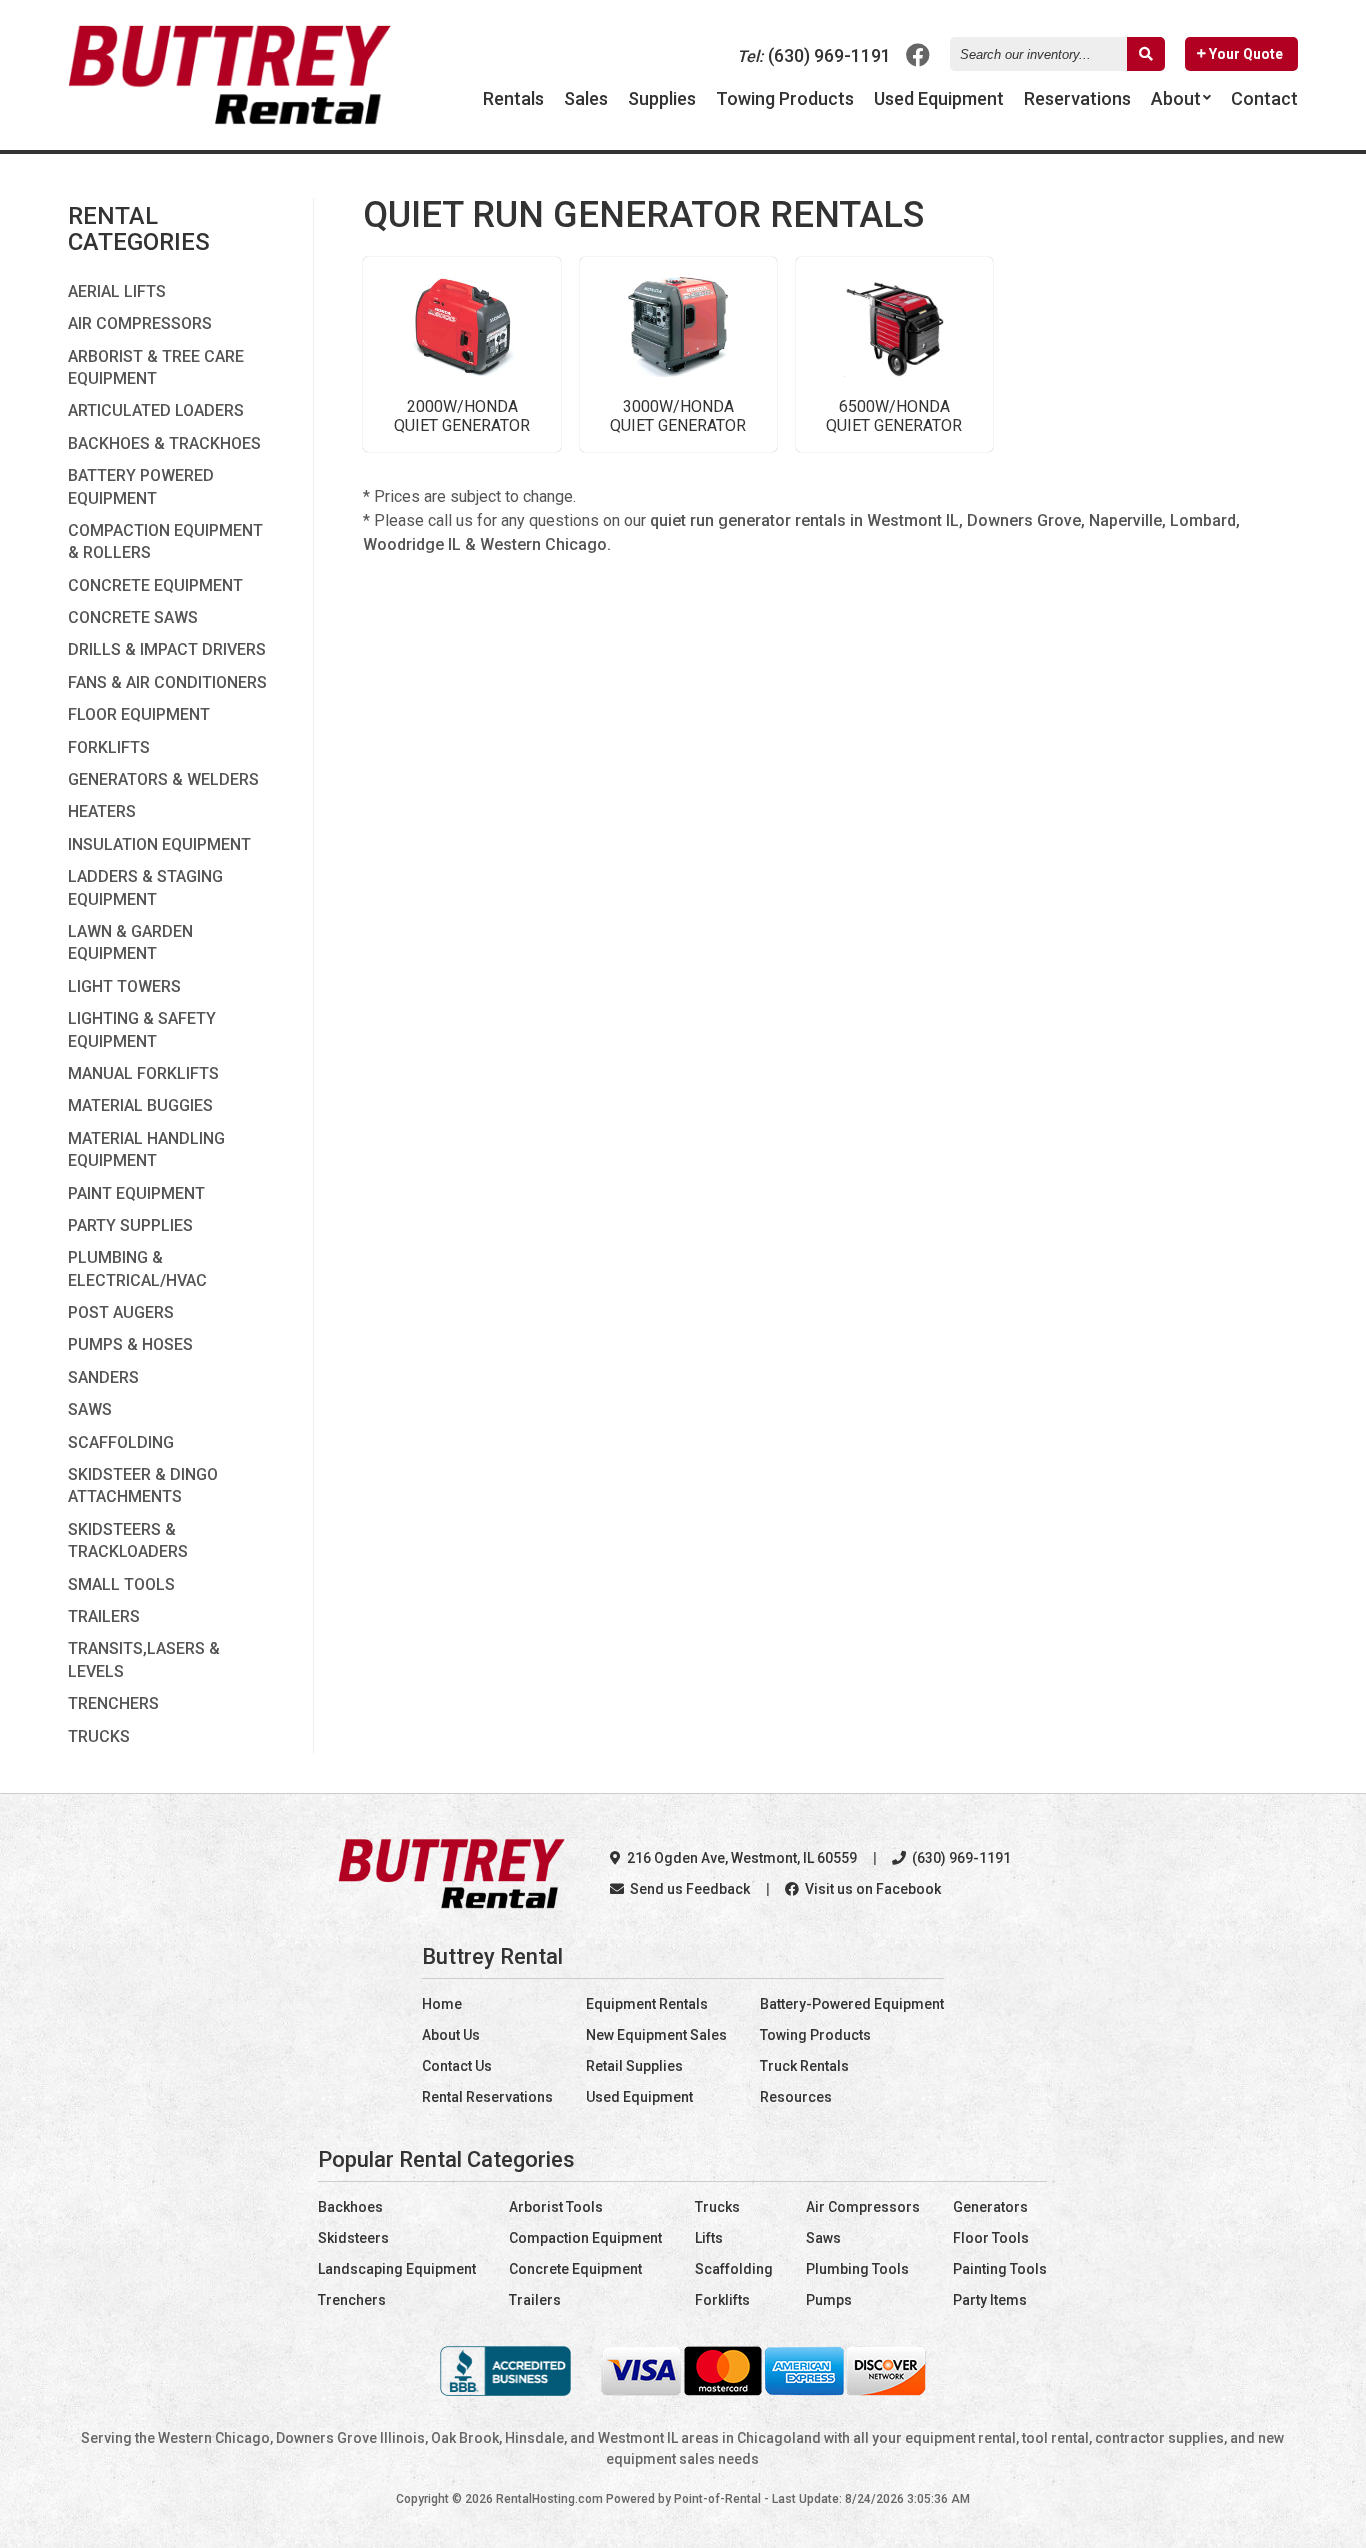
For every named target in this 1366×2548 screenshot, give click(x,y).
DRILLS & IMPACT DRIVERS (167, 649)
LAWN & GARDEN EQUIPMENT (130, 942)
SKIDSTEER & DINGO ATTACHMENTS (143, 1485)
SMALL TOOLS (121, 1584)
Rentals (513, 98)
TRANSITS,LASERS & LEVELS (144, 1659)
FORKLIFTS (109, 747)
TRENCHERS (113, 1703)
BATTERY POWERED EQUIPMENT (141, 486)
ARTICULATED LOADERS (156, 410)
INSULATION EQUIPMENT (159, 844)
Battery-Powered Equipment (852, 2004)
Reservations (1077, 98)
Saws (823, 2238)
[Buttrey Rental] (229, 118)
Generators (990, 2207)
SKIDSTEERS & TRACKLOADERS (128, 1540)
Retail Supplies (634, 2066)
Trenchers (352, 2300)
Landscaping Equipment (397, 2269)
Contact (1264, 98)
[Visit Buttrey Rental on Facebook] (918, 54)
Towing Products (785, 98)
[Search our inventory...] (1146, 54)
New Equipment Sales (656, 2035)
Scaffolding (734, 2269)
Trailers (535, 2300)
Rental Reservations (487, 2097)
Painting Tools (1000, 2269)
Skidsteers (353, 2238)
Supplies (662, 98)
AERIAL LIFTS (117, 291)
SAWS (90, 1409)
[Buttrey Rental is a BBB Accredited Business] (506, 2390)
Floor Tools (991, 2238)
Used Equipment (639, 2097)
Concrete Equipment (575, 2269)
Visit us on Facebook (871, 1889)
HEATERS (102, 811)
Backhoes (350, 2207)
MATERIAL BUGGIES (140, 1105)
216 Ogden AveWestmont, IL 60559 (740, 1858)
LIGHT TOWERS (124, 986)
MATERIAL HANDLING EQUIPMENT (146, 1149)
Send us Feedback (688, 1889)
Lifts (709, 2238)
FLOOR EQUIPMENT (139, 714)
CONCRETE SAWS (133, 617)
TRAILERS (104, 1616)
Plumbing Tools (857, 2269)
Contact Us (457, 2066)
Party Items (990, 2300)
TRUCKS (99, 1736)
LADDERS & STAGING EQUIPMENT (145, 887)
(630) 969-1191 (814, 55)
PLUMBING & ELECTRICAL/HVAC (137, 1268)
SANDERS (103, 1377)
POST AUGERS (121, 1312)
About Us (451, 2035)
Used (939, 98)
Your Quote (1244, 54)
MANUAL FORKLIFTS (143, 1073)
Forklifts (722, 2300)
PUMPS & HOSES (130, 1344)
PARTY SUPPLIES (130, 1225)
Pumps (829, 2300)
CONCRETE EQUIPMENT (155, 585)
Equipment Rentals (647, 2004)
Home (442, 2004)
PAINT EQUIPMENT (136, 1193)
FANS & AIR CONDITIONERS (167, 682)
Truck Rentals (804, 2066)
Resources (796, 2097)
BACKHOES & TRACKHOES (164, 443)
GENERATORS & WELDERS (163, 779)
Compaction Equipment (585, 2238)
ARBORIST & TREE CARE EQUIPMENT (156, 367)
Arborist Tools (556, 2207)
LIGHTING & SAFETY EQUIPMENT (142, 1029)
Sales (586, 98)
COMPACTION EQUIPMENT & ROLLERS (165, 541)
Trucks (717, 2207)
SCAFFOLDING (121, 1442)
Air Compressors (863, 2207)
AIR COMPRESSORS (140, 323)
